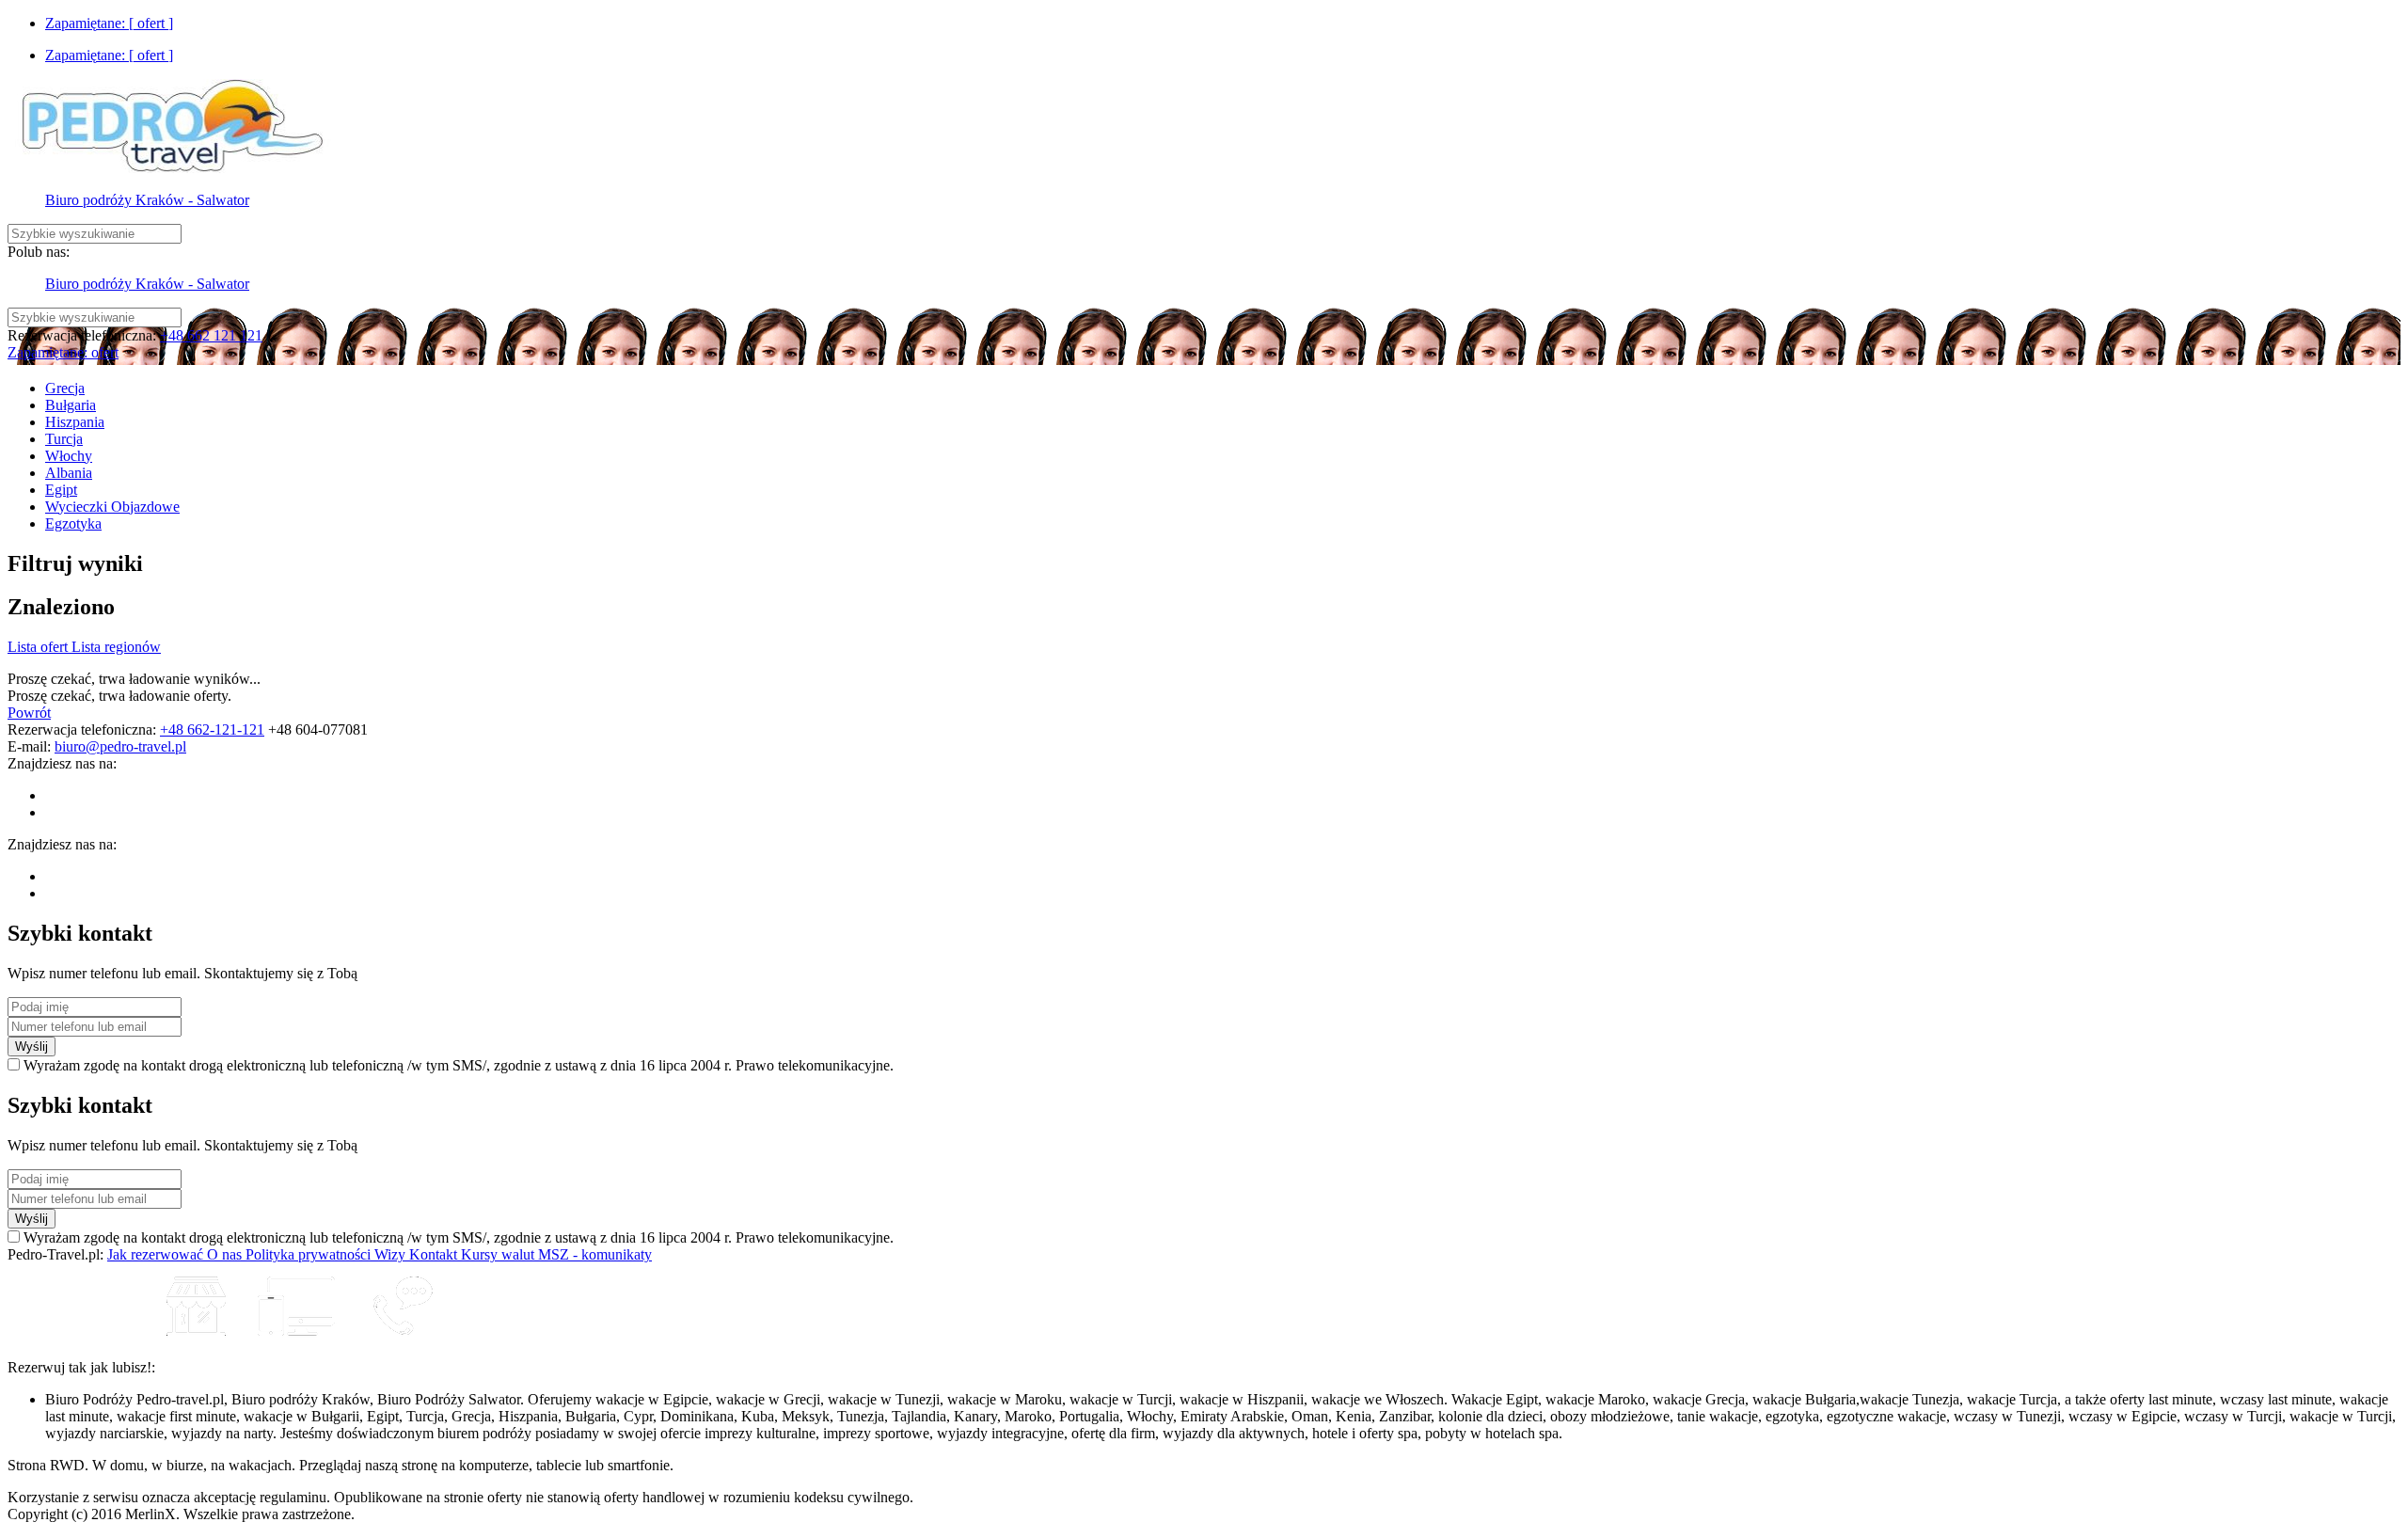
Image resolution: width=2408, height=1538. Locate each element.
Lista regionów (116, 647)
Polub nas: (39, 252)
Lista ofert (40, 647)
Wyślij (32, 1046)
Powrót (29, 713)
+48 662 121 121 (211, 335)
